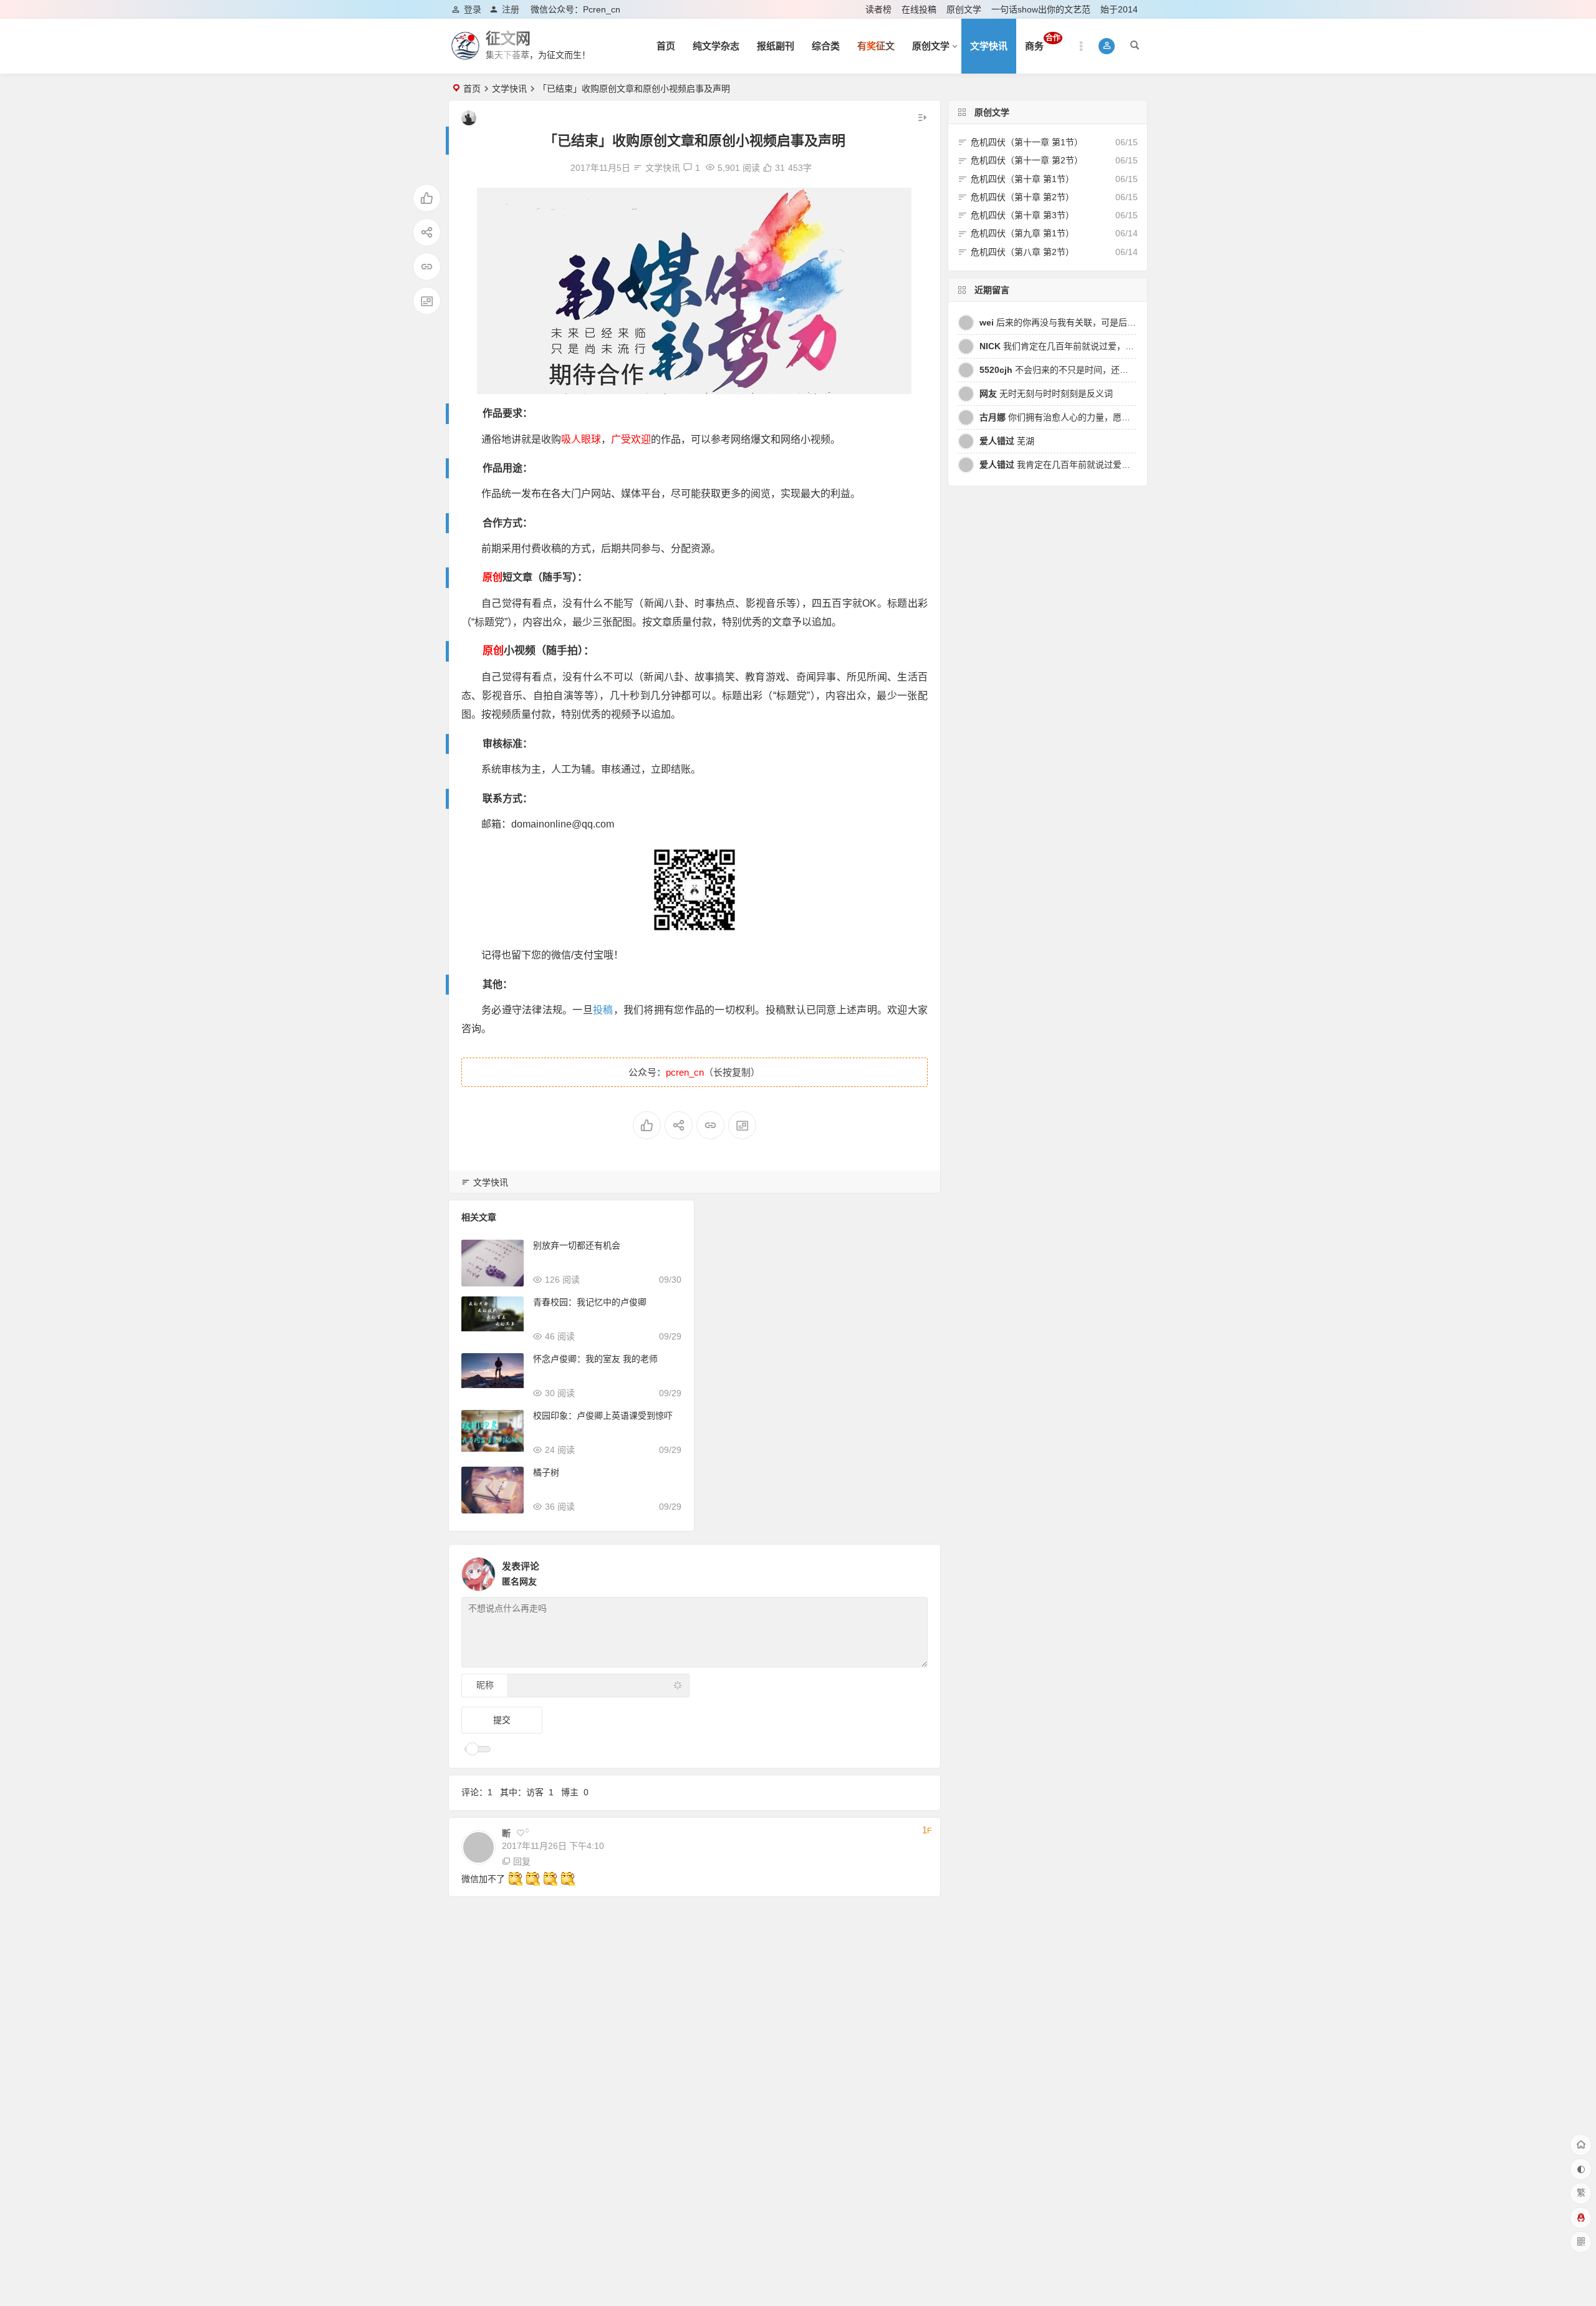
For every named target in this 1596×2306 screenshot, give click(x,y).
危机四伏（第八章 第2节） (1022, 252)
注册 (511, 9)
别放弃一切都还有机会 (577, 1245)
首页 (666, 46)
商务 (1043, 42)
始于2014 (1119, 9)
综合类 (826, 46)
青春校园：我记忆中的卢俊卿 (590, 1302)
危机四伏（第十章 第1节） (1022, 179)
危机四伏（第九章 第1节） (1022, 233)
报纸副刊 (776, 46)
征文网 (508, 38)
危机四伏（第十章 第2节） (1022, 197)
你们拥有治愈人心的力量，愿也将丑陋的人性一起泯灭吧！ (1107, 417)
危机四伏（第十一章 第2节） (1027, 160)
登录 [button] (473, 9)
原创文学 (964, 9)
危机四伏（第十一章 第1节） (1027, 142)
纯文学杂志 (716, 46)
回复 (522, 1861)
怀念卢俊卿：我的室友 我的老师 (595, 1359)
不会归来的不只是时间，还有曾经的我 (1071, 370)
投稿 (603, 1010)
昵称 (485, 1685)
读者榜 (878, 9)
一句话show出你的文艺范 (1041, 9)
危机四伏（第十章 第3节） (1022, 215)
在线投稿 (919, 9)
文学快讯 (989, 46)
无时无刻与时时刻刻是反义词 (1046, 393)
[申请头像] (915, 1571)
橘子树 (546, 1472)
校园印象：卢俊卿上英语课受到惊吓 (603, 1416)
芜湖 (1007, 441)
